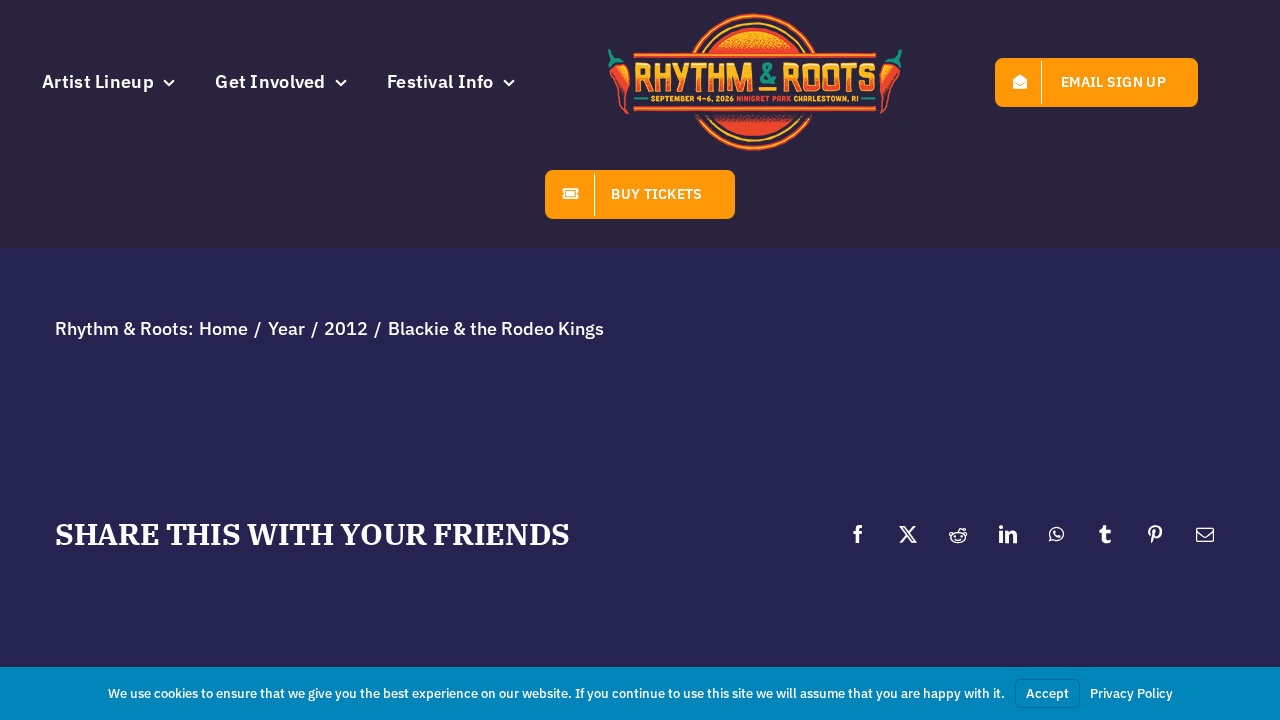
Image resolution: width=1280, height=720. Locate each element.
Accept (1047, 693)
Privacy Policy (1131, 693)
